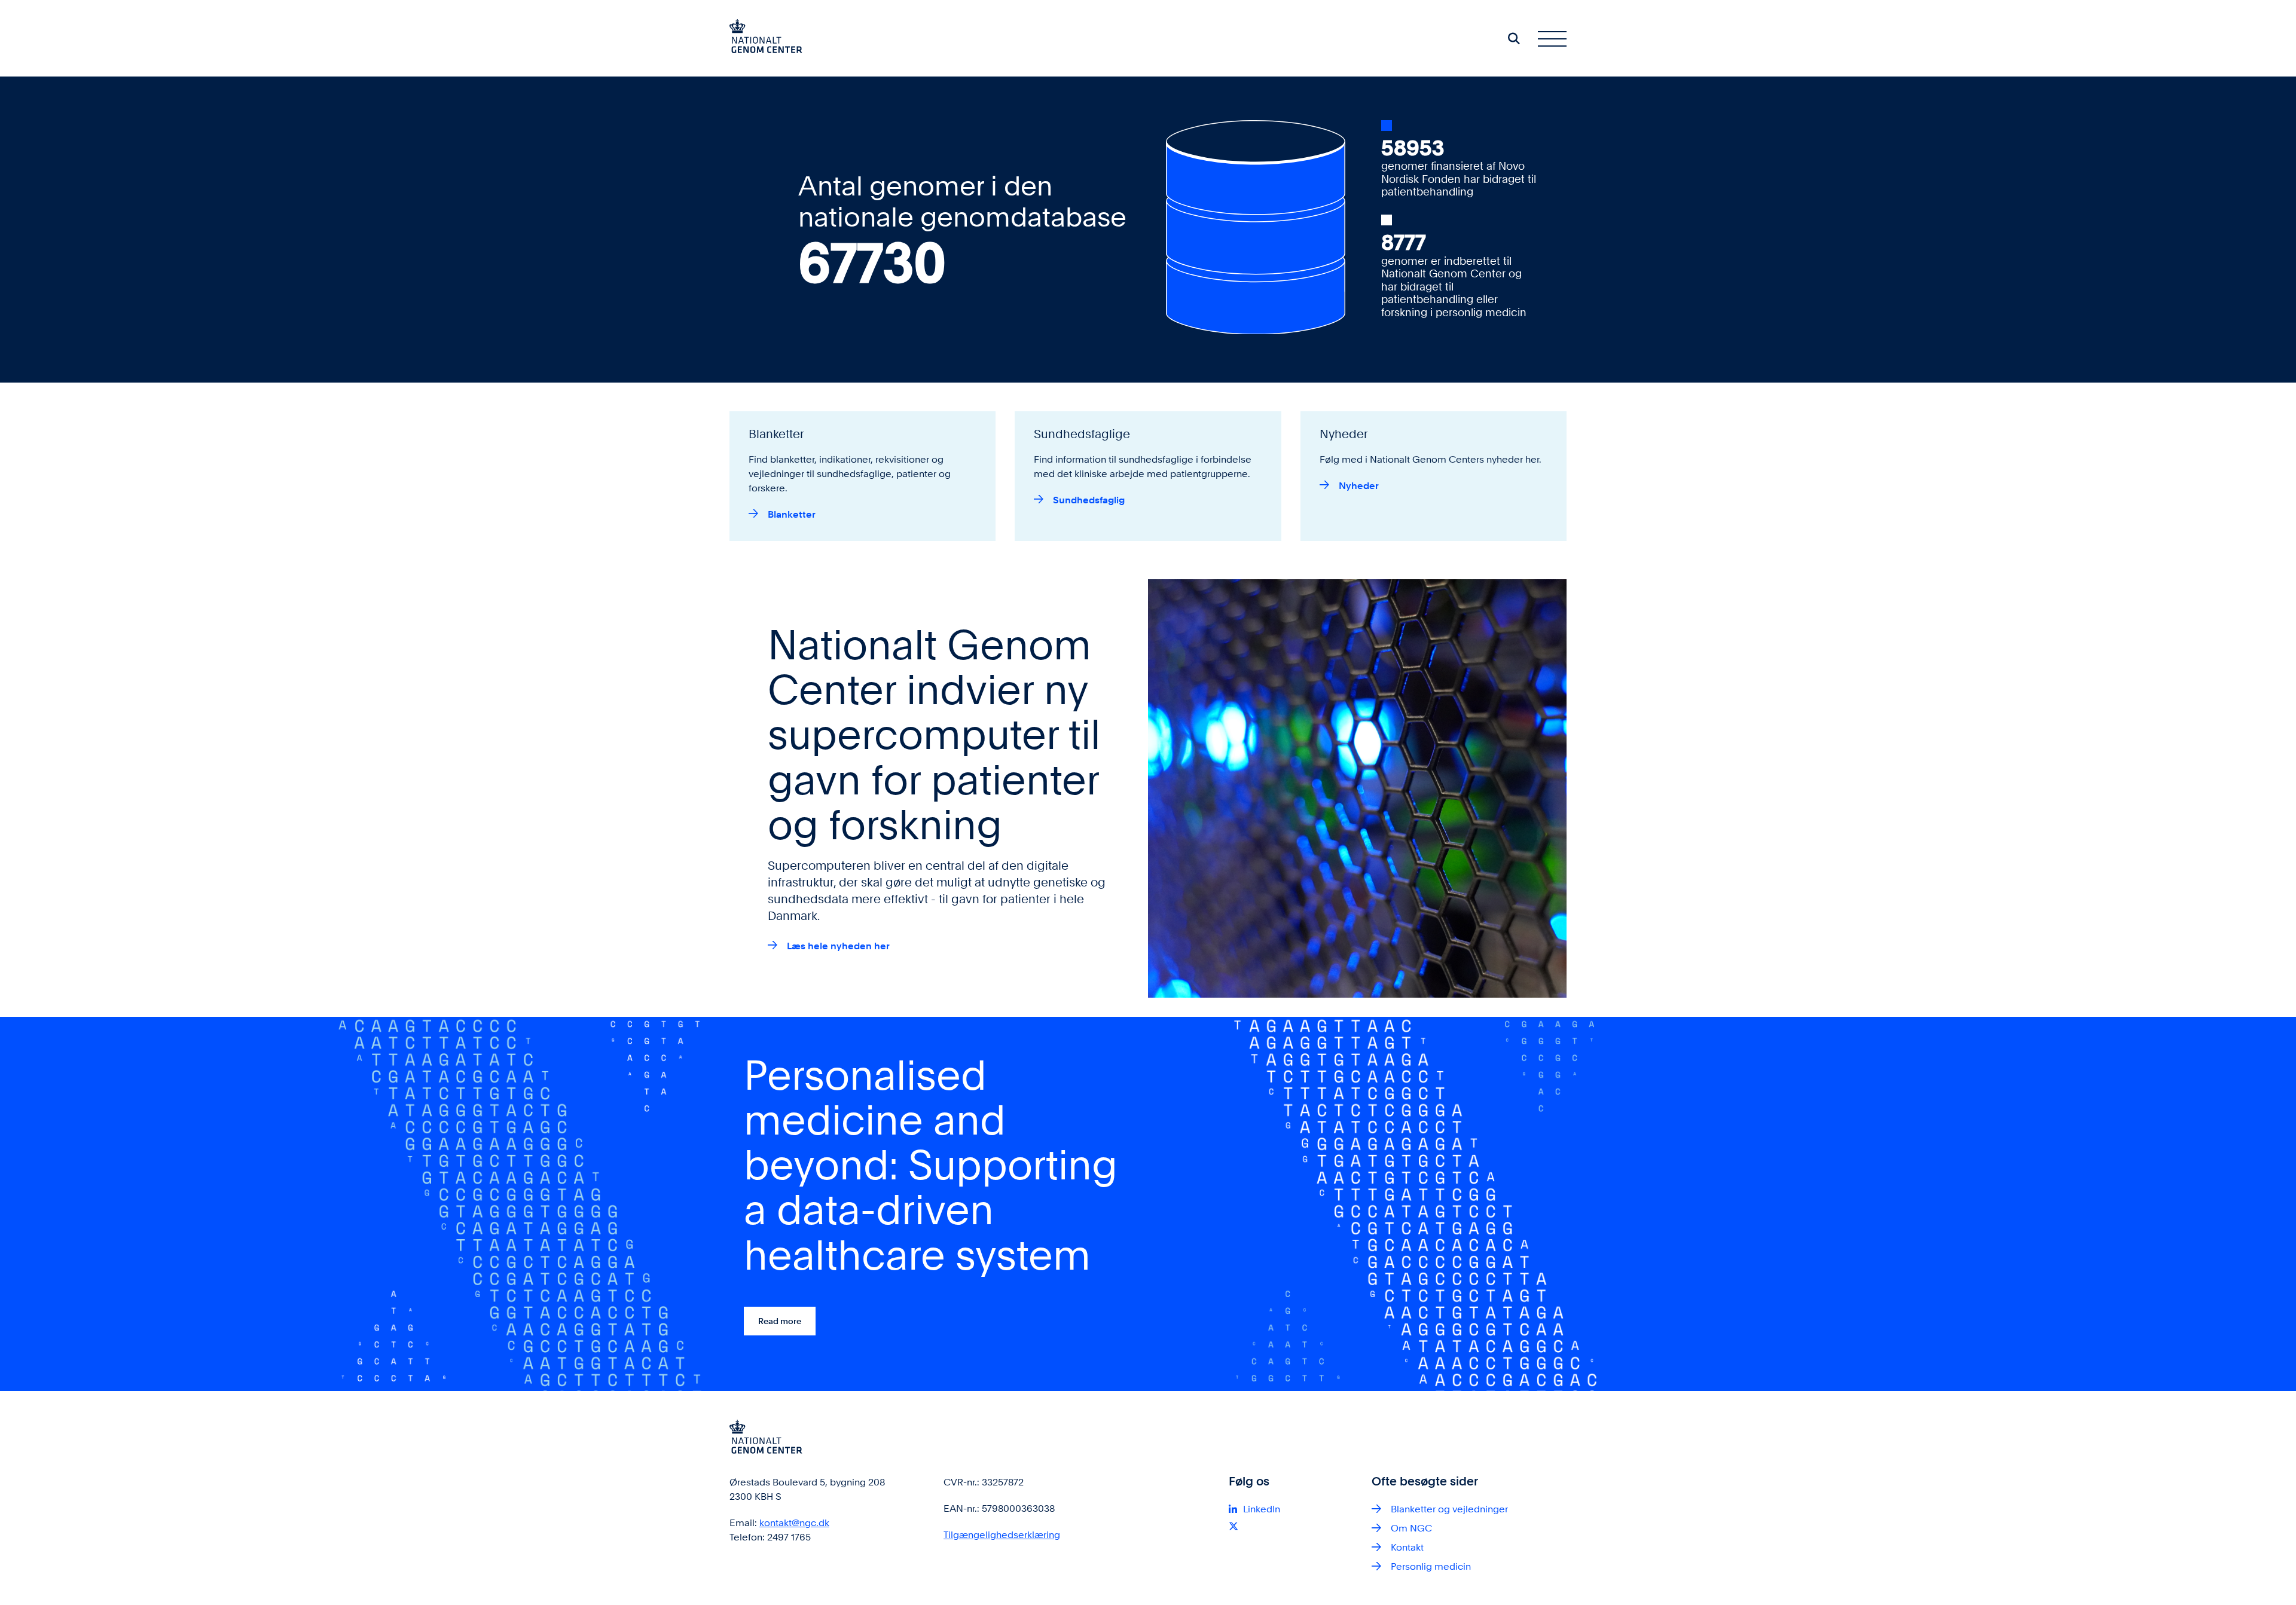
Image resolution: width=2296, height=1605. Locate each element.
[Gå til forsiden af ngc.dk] (766, 38)
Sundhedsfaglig (1089, 500)
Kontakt (1407, 1547)
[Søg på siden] (1514, 38)
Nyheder (1359, 486)
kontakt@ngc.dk (794, 1523)
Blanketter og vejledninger (1449, 1509)
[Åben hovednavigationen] (1552, 38)
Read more (780, 1321)
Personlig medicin (1431, 1566)
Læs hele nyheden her (838, 946)
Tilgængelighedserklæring (1002, 1535)
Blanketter (792, 514)
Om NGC (1411, 1528)
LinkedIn (1262, 1509)
